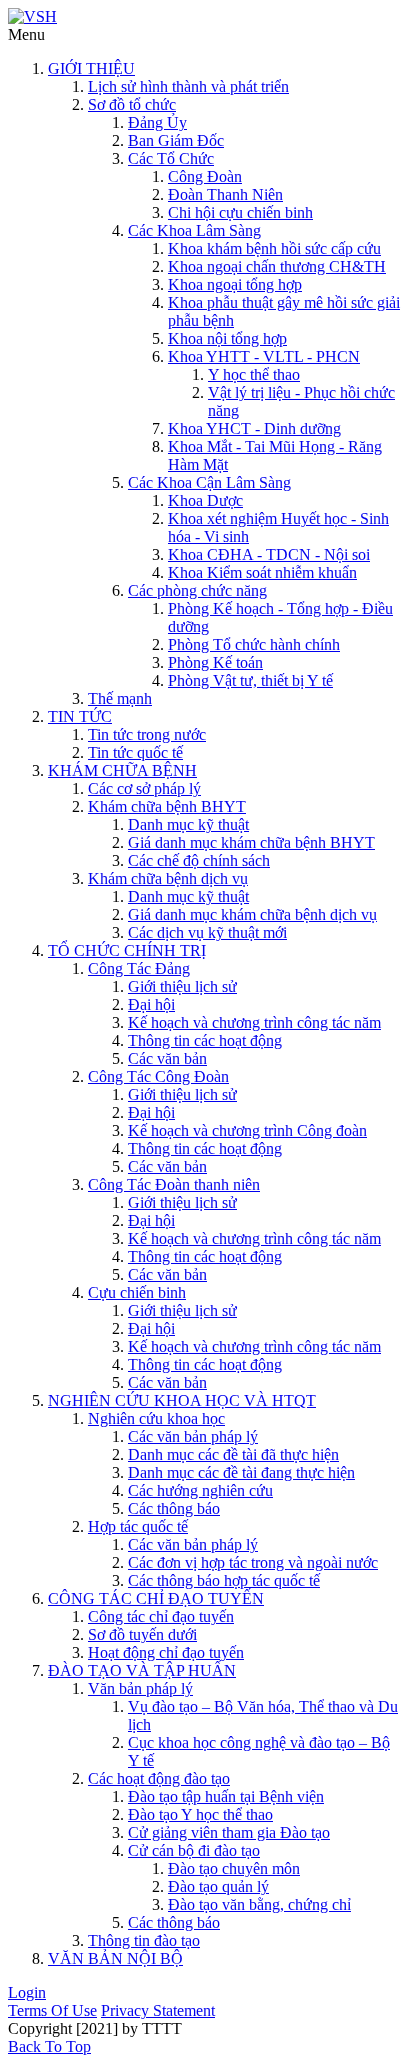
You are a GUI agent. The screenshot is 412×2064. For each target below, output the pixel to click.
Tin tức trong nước (147, 734)
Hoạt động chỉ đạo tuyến (166, 1652)
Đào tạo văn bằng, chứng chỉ (259, 1904)
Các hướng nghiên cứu (200, 1490)
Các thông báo (174, 1508)
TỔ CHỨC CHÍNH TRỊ (127, 950)
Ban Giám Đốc (176, 140)
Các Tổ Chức (171, 158)
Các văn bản (167, 1058)
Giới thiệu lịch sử (182, 986)
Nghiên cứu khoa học (156, 1418)
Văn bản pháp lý (140, 1688)
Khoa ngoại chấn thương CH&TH (277, 266)
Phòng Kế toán (215, 662)
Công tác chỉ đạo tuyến (161, 1616)
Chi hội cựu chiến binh (240, 212)
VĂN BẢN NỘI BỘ (115, 1958)
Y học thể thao (254, 374)
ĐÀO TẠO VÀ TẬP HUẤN (142, 1670)
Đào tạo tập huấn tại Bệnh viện (226, 1796)
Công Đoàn (205, 176)
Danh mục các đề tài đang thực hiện (241, 1472)
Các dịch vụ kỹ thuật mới (207, 932)
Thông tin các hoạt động (205, 1040)
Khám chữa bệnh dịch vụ (168, 878)
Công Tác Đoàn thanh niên (174, 1184)
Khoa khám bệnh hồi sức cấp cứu (274, 248)
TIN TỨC (80, 716)
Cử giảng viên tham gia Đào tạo (229, 1832)
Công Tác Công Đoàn (158, 1076)
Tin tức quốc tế (135, 752)
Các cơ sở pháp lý (144, 788)
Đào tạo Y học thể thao (200, 1814)
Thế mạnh (120, 698)
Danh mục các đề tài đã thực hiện (233, 1454)
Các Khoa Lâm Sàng (194, 230)
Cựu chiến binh (137, 1292)
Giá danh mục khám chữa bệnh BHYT (251, 842)
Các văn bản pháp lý (193, 1436)
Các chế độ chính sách (199, 860)
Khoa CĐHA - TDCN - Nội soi (269, 554)
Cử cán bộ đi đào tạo (194, 1850)
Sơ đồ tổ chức (132, 104)
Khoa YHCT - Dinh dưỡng (254, 428)
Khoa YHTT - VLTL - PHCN (264, 356)
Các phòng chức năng (197, 590)
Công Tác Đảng (139, 968)
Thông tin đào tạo (144, 1940)
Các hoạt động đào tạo (159, 1778)
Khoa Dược (205, 500)
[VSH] (32, 16)
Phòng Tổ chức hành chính (254, 644)
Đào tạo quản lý (218, 1886)
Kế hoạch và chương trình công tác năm (254, 1022)
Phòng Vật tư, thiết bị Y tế (250, 680)
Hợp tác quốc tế (138, 1526)
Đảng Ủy (157, 122)
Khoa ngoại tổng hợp (235, 284)
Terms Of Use (52, 2010)
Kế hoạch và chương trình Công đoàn (247, 1130)
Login (27, 1992)
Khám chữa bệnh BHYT (167, 806)
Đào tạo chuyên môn (234, 1868)
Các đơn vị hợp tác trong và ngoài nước (253, 1562)
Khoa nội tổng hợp (227, 338)
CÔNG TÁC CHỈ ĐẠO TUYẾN (156, 1598)
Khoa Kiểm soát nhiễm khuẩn (262, 572)
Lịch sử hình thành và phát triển (188, 86)
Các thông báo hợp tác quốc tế (224, 1580)
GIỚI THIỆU (91, 68)
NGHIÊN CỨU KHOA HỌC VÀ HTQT (182, 1400)
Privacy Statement (158, 2010)
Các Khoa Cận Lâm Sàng (209, 482)
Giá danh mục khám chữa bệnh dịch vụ (252, 914)
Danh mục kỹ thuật (188, 824)
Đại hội (151, 1004)
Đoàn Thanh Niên (225, 194)
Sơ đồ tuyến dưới (142, 1634)
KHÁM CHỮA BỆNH (122, 770)
